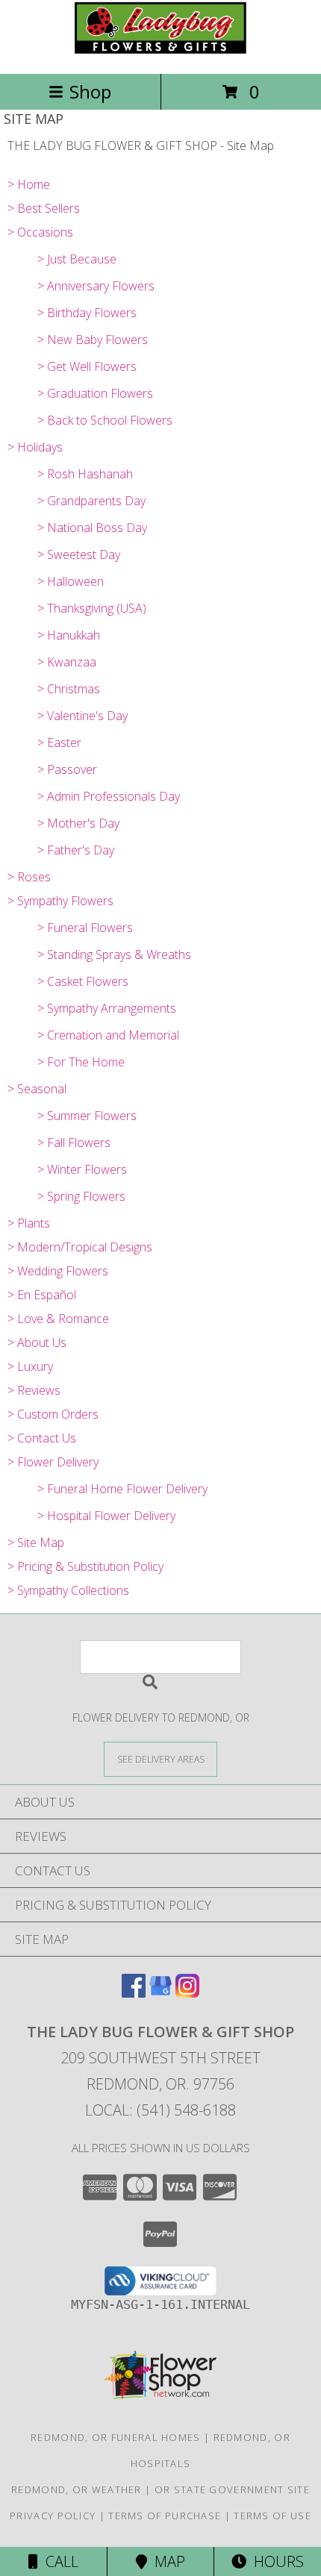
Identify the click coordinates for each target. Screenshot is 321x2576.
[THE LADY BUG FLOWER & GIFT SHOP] (160, 52)
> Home (29, 184)
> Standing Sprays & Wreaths (114, 954)
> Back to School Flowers (105, 420)
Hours (275, 2561)
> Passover (67, 769)
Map (166, 2561)
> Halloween (71, 581)
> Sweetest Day (79, 554)
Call (58, 2561)
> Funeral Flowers (85, 928)
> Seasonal (37, 1089)
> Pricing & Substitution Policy (85, 1566)
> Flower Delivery (53, 1462)
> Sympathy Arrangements (107, 1008)
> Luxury (30, 1366)
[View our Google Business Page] (160, 1993)
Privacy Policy (53, 2516)
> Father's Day (76, 850)
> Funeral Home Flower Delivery (122, 1489)
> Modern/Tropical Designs (80, 1247)
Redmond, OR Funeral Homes (116, 2437)
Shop (90, 91)
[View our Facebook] (134, 1993)
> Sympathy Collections (68, 1590)
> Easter (59, 743)
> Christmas (69, 689)
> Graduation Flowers (95, 393)
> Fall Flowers (74, 1142)
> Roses (29, 877)
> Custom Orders (53, 1414)
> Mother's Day (78, 823)
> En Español (42, 1295)
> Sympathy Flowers (60, 901)
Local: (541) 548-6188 (160, 2110)
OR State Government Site (232, 2489)
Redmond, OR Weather (77, 2489)
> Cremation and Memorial (108, 1035)
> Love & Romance (58, 1319)
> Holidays (35, 447)
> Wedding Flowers (58, 1271)
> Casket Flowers (83, 981)
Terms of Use (272, 2516)
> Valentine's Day (82, 716)
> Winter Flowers (82, 1169)
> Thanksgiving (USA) (92, 608)
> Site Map (36, 1542)
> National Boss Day (92, 528)
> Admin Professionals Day (109, 796)
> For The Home (81, 1062)
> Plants (29, 1223)
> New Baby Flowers (93, 340)
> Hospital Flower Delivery (106, 1516)
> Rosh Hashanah (85, 474)
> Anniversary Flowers (96, 286)
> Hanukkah (69, 635)
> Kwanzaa (67, 662)
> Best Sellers (44, 208)
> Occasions (40, 232)
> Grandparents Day (91, 501)
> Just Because (77, 259)
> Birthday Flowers (87, 313)
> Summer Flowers (87, 1116)
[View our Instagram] (187, 1993)
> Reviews (34, 1390)
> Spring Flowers (81, 1196)
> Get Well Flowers (87, 366)
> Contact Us (42, 1438)
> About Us (37, 1342)
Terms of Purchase (165, 2516)
